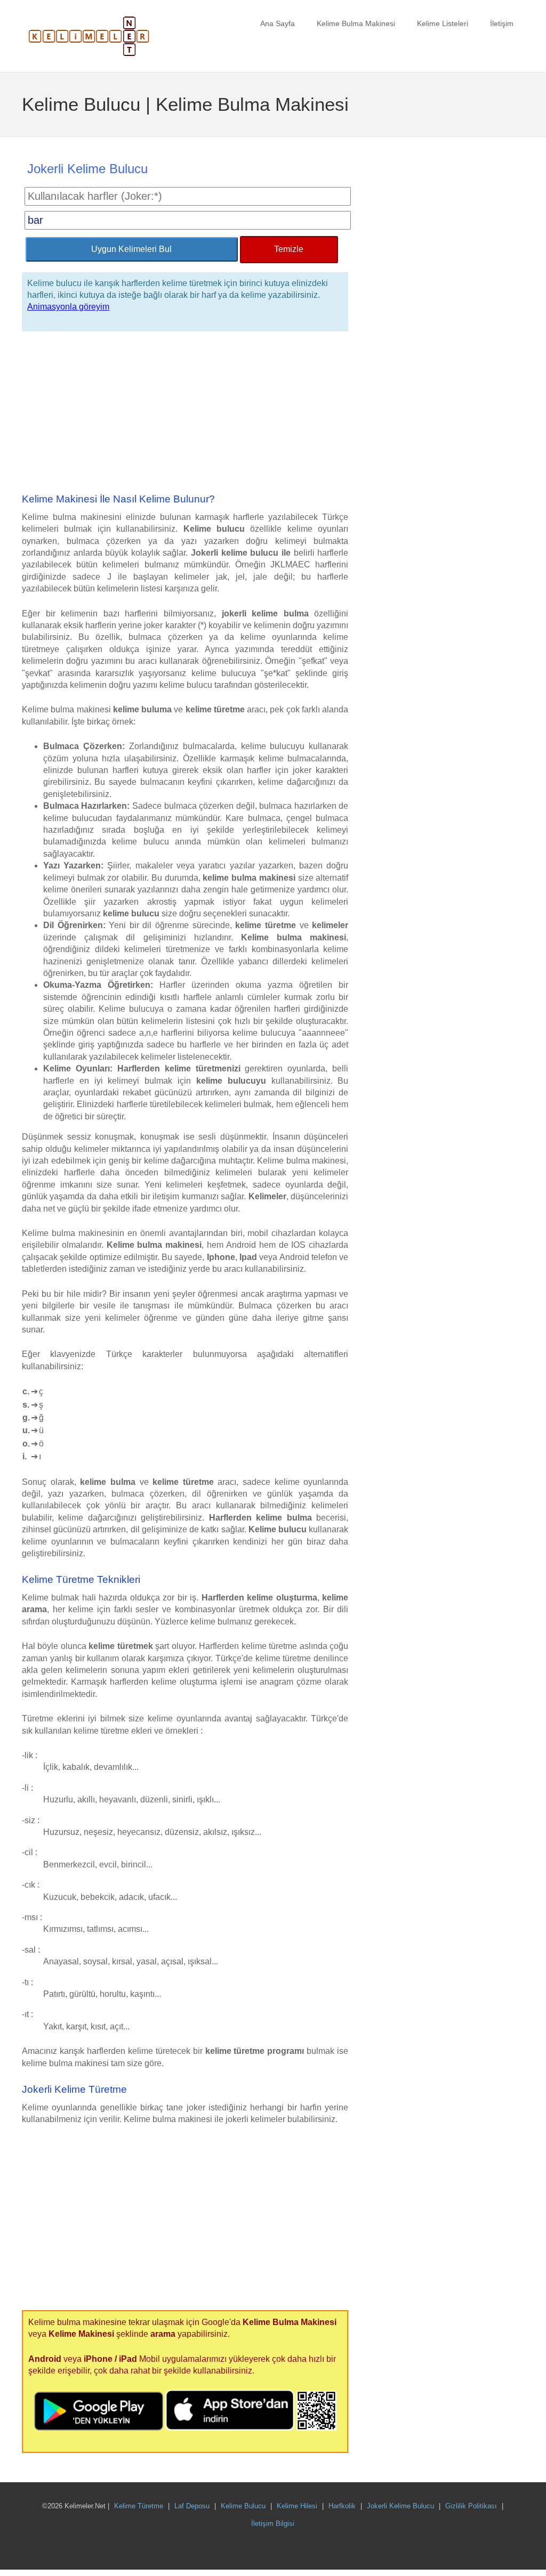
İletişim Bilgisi (273, 2524)
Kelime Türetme (139, 2506)
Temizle (289, 249)
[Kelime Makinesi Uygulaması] (316, 2428)
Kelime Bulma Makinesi (356, 23)
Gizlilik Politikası (471, 2506)
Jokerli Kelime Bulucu (400, 2506)
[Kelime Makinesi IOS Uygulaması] (231, 2428)
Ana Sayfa (278, 23)
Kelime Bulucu (243, 2506)
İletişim (502, 23)
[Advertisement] (185, 413)
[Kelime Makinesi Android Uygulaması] (100, 2428)
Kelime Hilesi (297, 2506)
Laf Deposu (192, 2506)
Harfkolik (342, 2506)
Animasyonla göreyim (68, 307)
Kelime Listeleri (443, 23)
